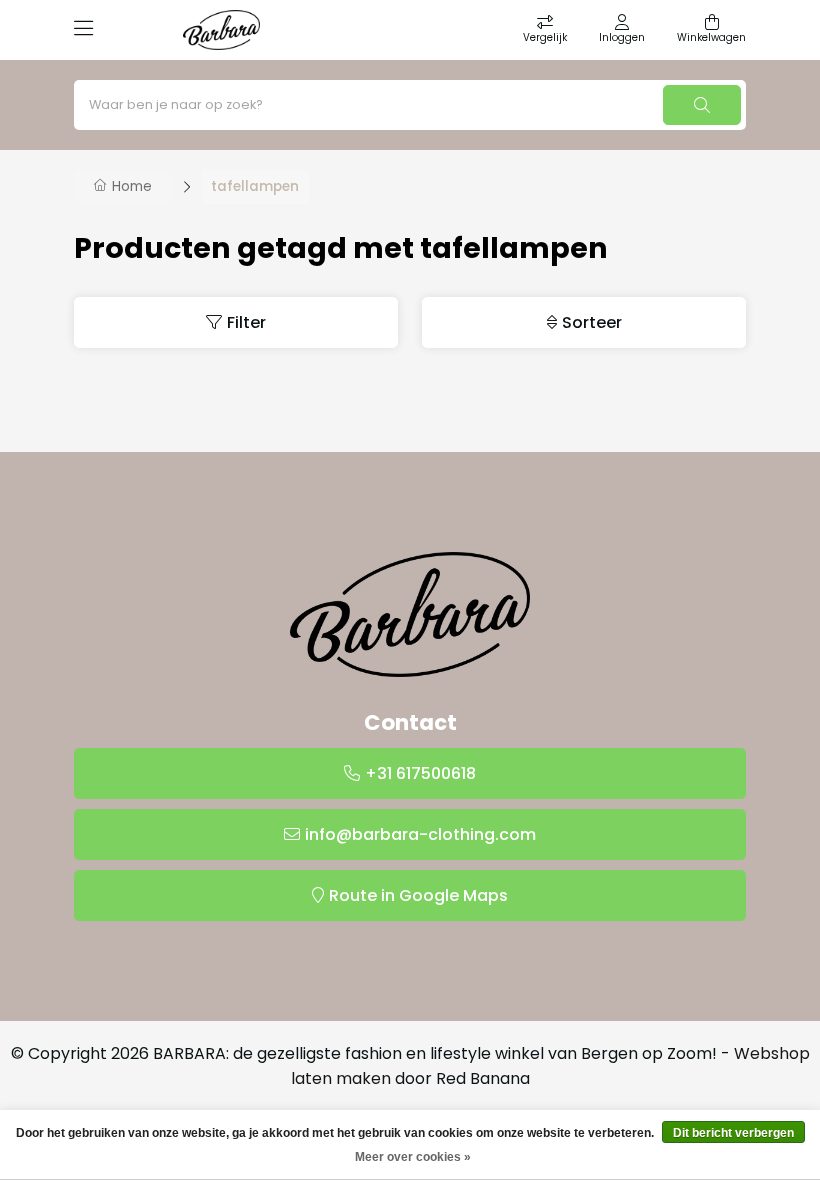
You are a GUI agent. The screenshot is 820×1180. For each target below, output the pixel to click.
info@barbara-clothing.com (420, 834)
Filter (246, 322)
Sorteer (592, 322)
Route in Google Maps (418, 895)
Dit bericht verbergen (733, 1133)
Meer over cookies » (413, 1157)
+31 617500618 (420, 773)
